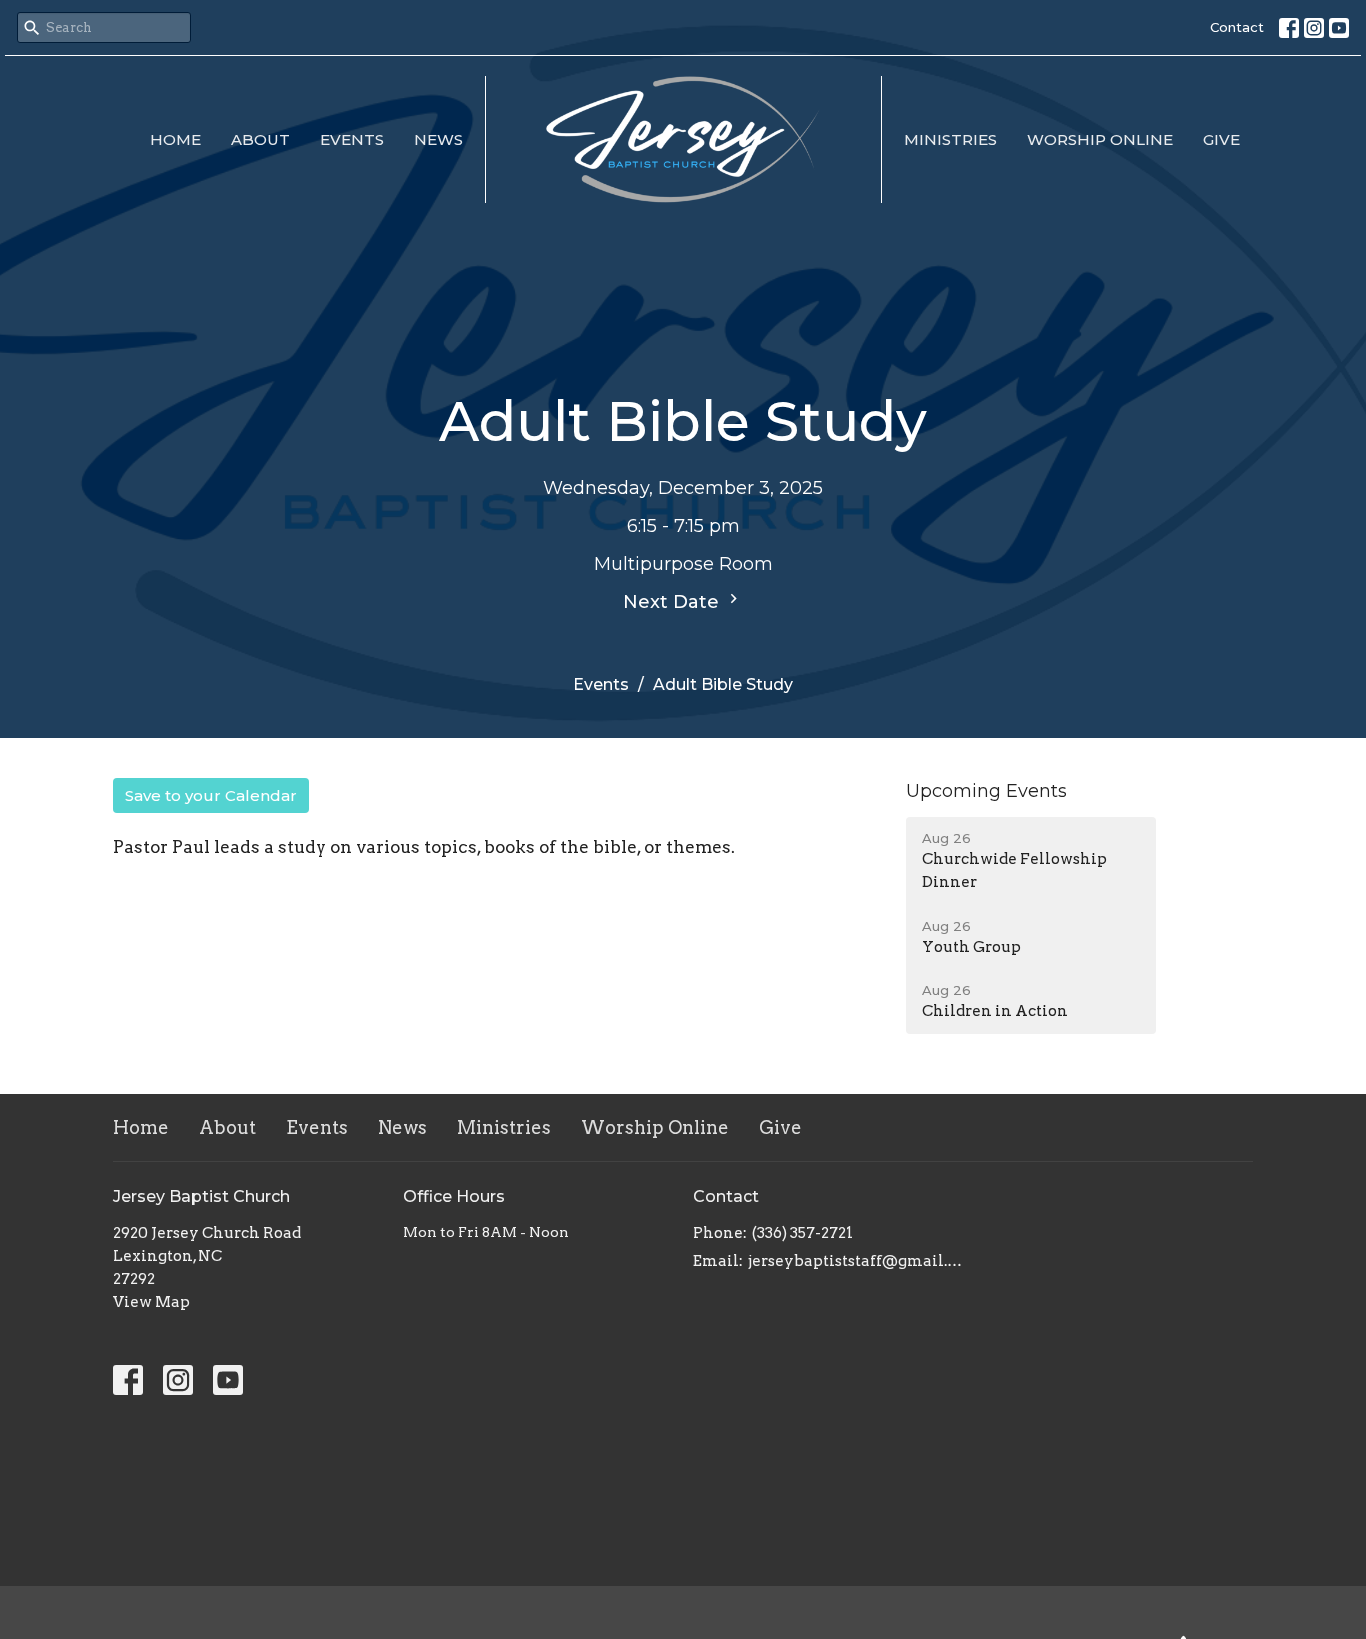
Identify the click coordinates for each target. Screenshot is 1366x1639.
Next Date (673, 602)
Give (1221, 139)
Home (175, 139)
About (260, 139)
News (438, 139)
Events (352, 139)
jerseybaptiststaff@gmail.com (855, 1261)
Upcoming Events (986, 791)
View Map (151, 1302)
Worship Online (1100, 139)
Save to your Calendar (211, 795)
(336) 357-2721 (802, 1233)
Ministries (950, 139)
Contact (1237, 27)
